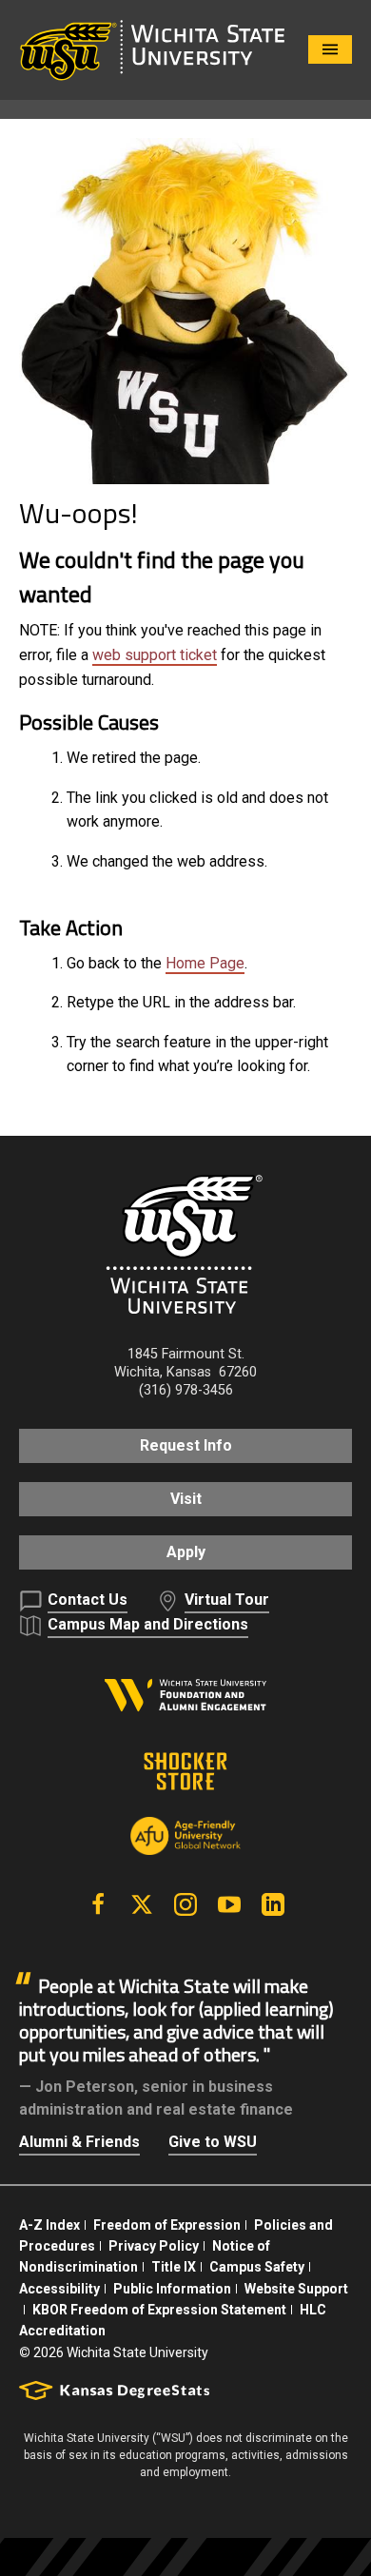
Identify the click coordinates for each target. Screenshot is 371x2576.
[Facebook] (98, 1904)
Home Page (205, 963)
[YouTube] (229, 1904)
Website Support (296, 2289)
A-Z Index (49, 2225)
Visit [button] (186, 1499)
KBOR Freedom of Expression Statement (159, 2310)
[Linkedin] (273, 1904)
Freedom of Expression (167, 2225)
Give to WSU (213, 2142)
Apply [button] (186, 1552)
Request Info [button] (186, 1445)
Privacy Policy (154, 2246)
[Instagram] (185, 1904)
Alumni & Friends (79, 2142)
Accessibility (59, 2289)
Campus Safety (257, 2267)
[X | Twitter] (142, 1904)
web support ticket (155, 655)
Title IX (174, 2267)
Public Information (172, 2289)
